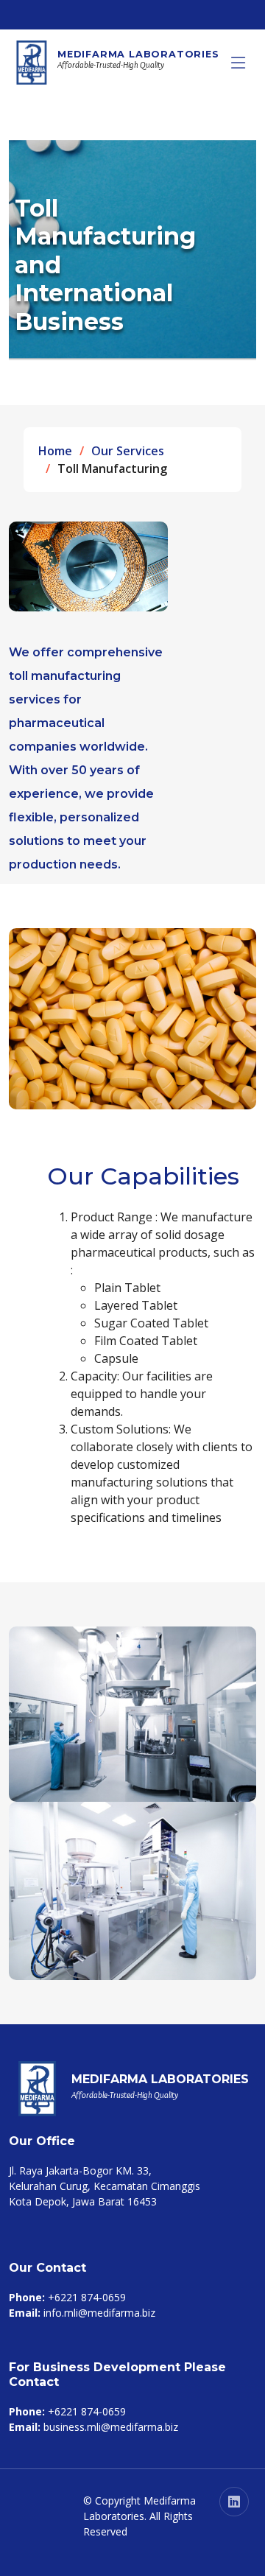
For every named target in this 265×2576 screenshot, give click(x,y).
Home (55, 451)
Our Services (128, 451)
